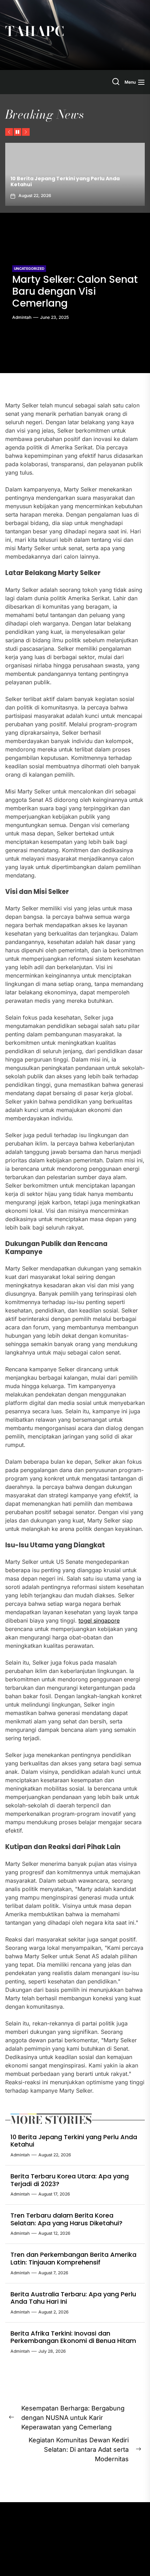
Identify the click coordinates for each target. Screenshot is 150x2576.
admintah (22, 317)
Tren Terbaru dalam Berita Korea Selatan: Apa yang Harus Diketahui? (66, 2219)
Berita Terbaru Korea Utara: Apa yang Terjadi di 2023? (74, 181)
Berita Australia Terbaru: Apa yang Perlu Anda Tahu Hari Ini (73, 2298)
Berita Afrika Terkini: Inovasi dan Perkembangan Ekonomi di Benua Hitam (73, 2337)
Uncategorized (29, 268)
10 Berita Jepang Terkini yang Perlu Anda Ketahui (74, 2141)
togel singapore (99, 1620)
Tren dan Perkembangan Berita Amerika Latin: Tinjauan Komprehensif (73, 2258)
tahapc (35, 31)
